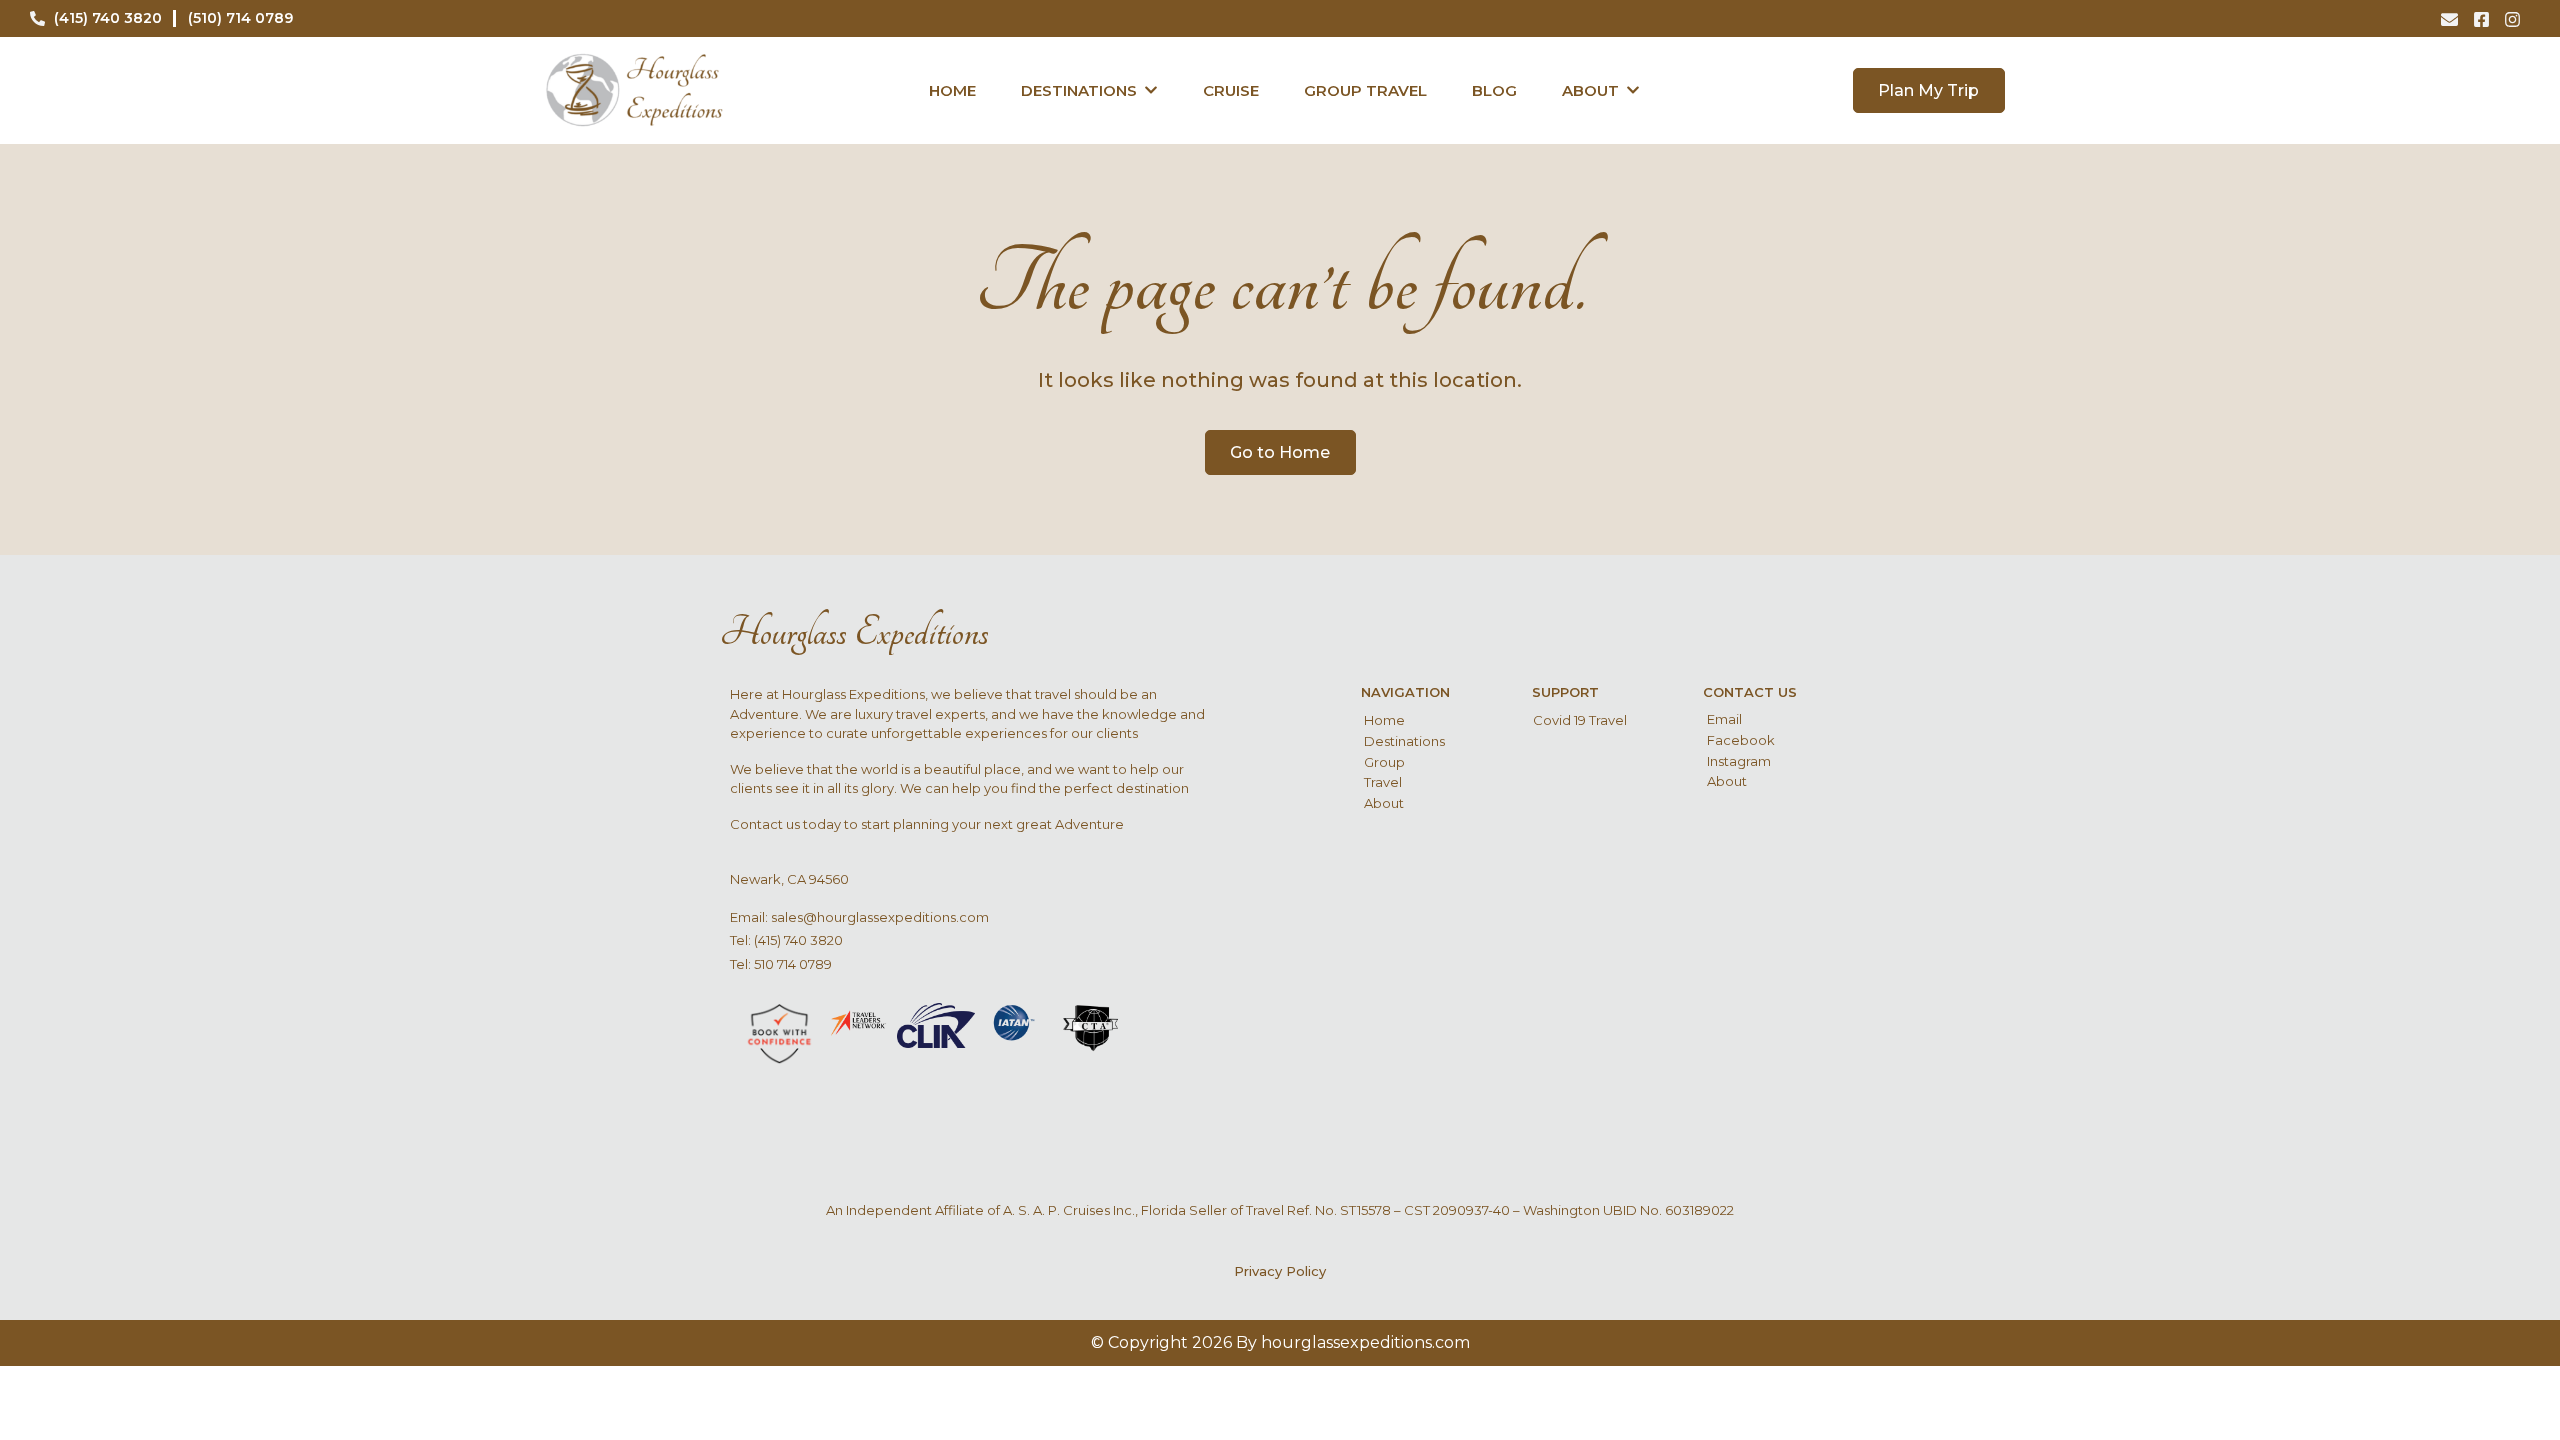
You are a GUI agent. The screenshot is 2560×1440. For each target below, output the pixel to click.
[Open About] (1633, 90)
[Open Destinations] (1151, 90)
